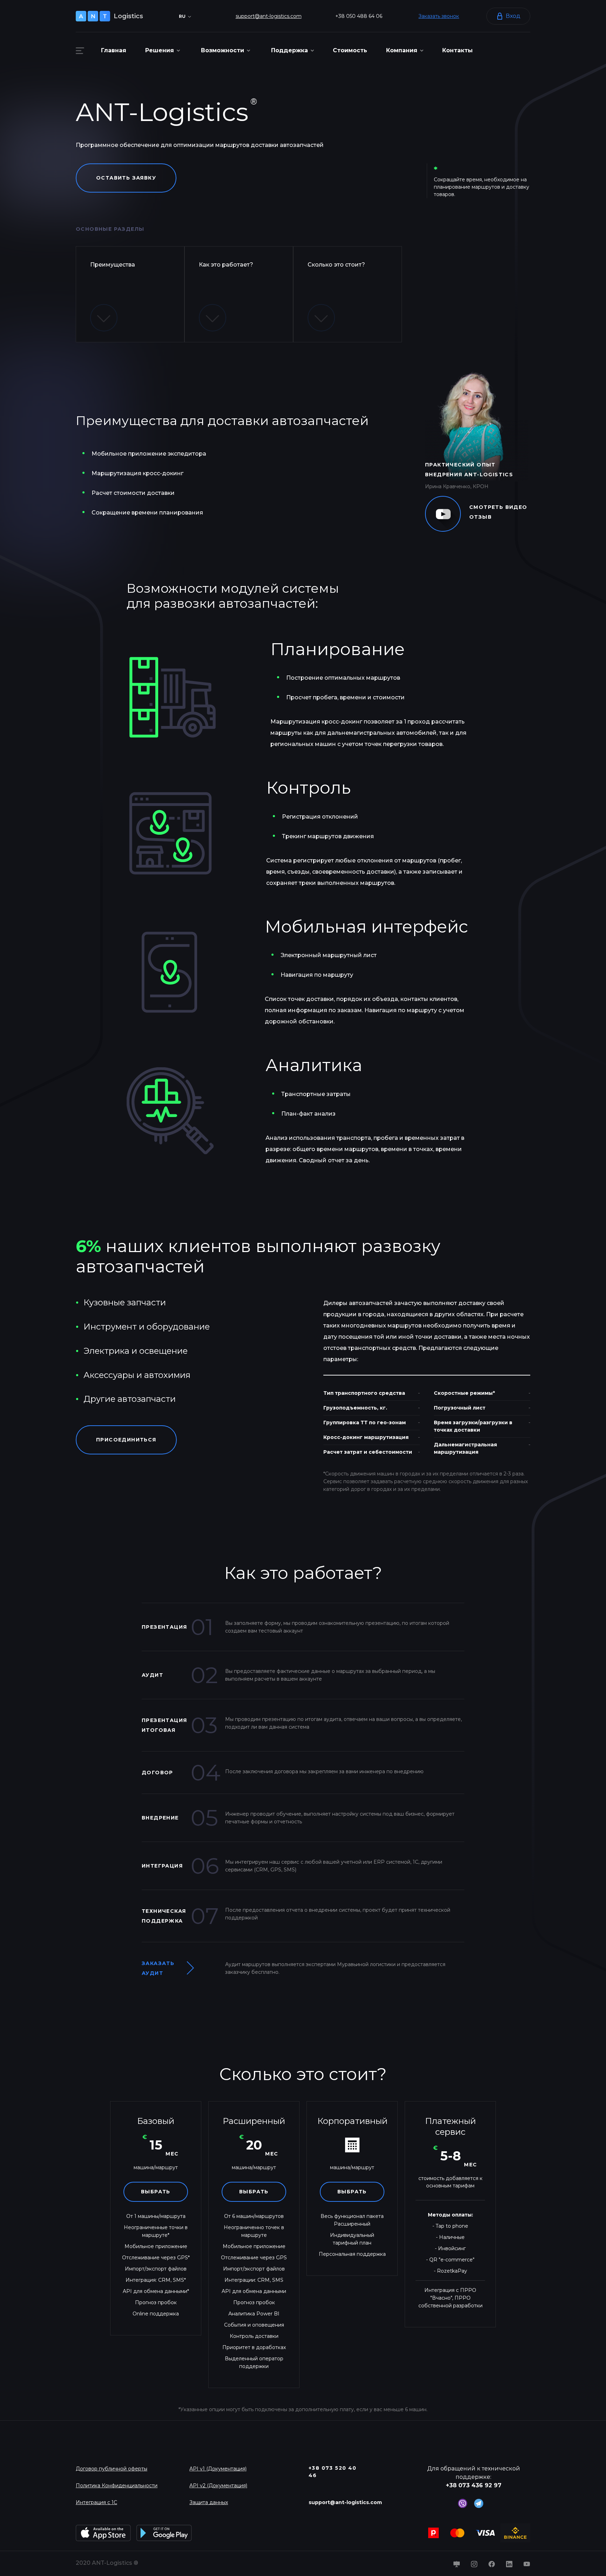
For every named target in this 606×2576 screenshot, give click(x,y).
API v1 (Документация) (218, 2469)
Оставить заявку (126, 178)
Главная (114, 50)
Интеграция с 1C (96, 2502)
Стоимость (350, 50)
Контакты (457, 50)
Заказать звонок (439, 16)
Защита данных (209, 2502)
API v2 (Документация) (218, 2486)
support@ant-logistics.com (269, 16)
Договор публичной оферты (112, 2469)
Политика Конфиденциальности (117, 2486)
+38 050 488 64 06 (359, 16)
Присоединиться (126, 1440)
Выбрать (156, 2192)
